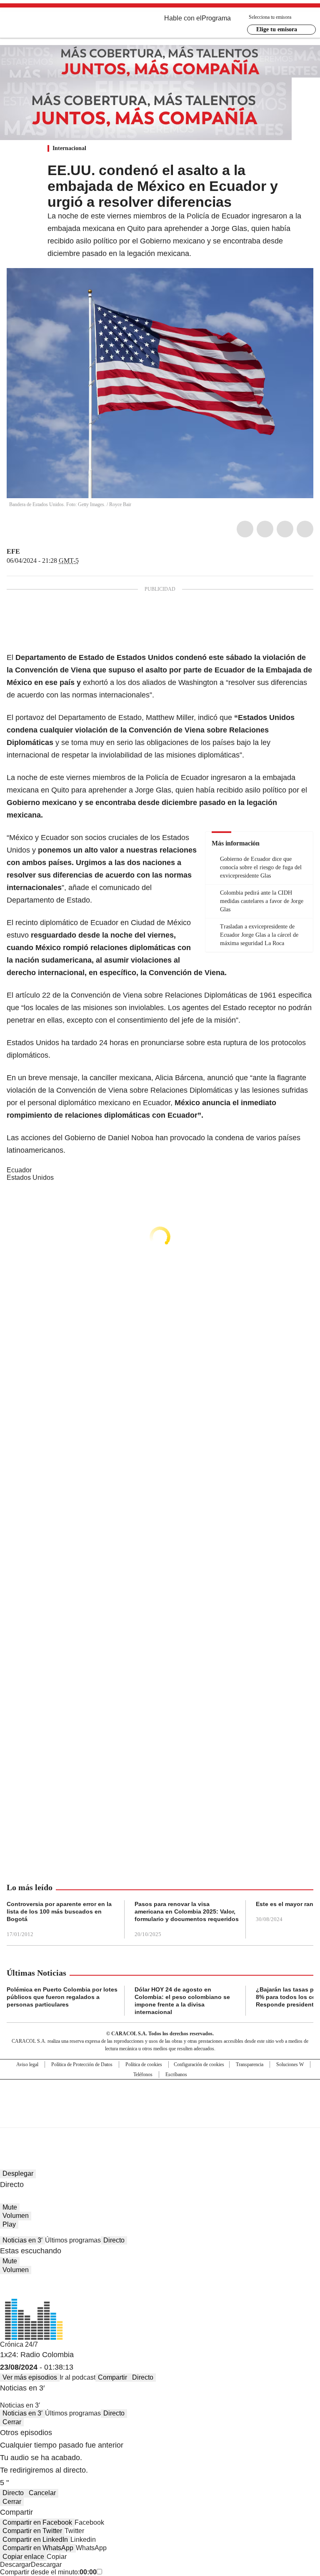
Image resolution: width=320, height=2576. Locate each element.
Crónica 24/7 (19, 2344)
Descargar (15, 2565)
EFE (13, 551)
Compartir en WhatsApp (38, 2548)
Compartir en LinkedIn (35, 2540)
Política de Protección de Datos (82, 2064)
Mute (10, 2207)
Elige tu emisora (277, 29)
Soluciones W (290, 2064)
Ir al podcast (77, 2377)
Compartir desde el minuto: (48, 2572)
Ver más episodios (30, 2377)
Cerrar (12, 2422)
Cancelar (42, 2493)
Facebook (245, 529)
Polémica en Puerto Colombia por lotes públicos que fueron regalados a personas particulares (62, 1997)
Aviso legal (27, 2064)
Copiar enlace (23, 2557)
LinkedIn (285, 529)
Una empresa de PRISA (160, 2098)
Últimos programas (73, 2240)
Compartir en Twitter (32, 2531)
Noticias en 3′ (22, 2240)
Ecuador (19, 1170)
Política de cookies (144, 2064)
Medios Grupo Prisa (160, 2118)
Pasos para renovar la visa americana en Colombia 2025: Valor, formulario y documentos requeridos (187, 1911)
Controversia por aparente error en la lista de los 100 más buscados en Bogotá (59, 1911)
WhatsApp (305, 529)
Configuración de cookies (199, 2064)
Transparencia (250, 2064)
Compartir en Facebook (37, 2522)
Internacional (69, 148)
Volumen (16, 2216)
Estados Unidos (30, 1178)
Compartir (112, 2377)
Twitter (265, 529)
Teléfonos (143, 2074)
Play (9, 2224)
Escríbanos (176, 2074)
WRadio (52, 25)
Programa (216, 18)
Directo (114, 2240)
